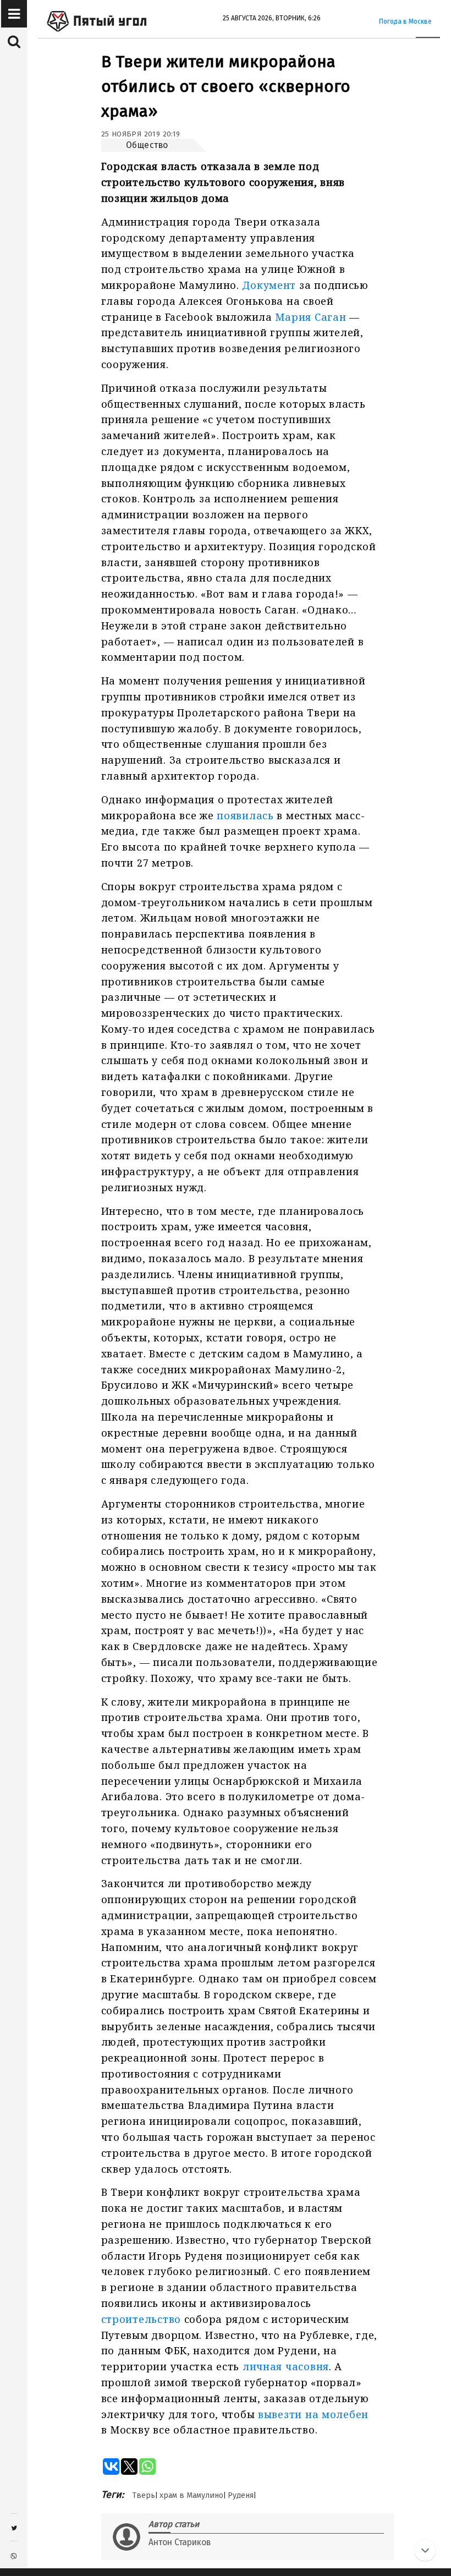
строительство (141, 2319)
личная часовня (286, 2366)
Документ (269, 285)
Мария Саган (310, 317)
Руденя (241, 2495)
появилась (245, 815)
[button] (14, 14)
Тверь (144, 2495)
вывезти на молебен (313, 2414)
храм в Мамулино (191, 2495)
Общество (147, 145)
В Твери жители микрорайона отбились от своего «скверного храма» (226, 86)
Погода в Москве (405, 21)
